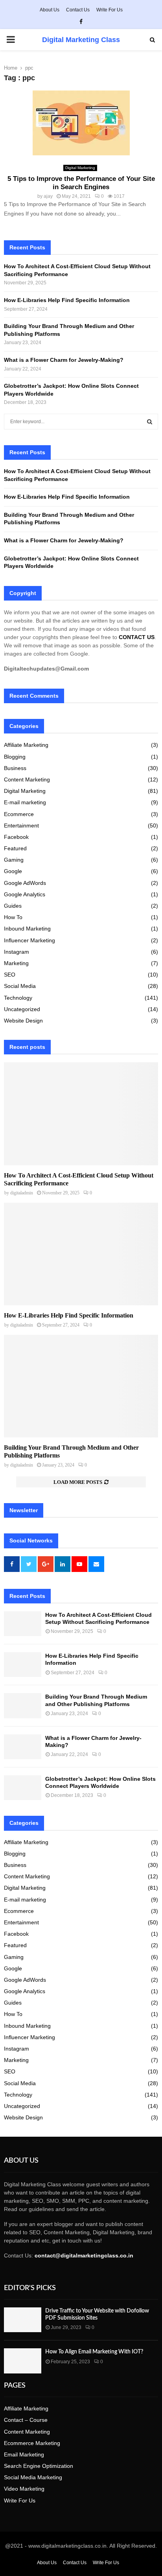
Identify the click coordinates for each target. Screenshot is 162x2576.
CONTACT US (137, 637)
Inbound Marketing (27, 929)
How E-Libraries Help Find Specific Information (67, 300)
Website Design (23, 1021)
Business (15, 768)
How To (13, 917)
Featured (15, 848)
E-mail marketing (25, 802)
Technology (18, 998)
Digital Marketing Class (81, 40)
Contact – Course (26, 2420)
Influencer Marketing (29, 940)
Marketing (16, 963)
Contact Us (78, 10)
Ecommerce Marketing (32, 2443)
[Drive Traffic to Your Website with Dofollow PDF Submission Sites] (23, 2320)
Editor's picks (30, 2288)
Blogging (15, 757)
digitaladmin (22, 1193)
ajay (48, 196)
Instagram (17, 952)
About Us (50, 10)
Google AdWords (25, 883)
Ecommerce (19, 814)
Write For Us (110, 10)
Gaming (14, 860)
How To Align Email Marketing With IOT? (94, 2352)
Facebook (16, 837)
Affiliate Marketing (26, 745)
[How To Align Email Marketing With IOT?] (23, 2361)
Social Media (20, 986)
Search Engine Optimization (39, 2466)
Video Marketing (24, 2489)
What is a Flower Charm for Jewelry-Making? (64, 360)
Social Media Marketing (33, 2477)
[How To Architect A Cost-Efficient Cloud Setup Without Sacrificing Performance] (81, 1114)
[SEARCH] (150, 422)
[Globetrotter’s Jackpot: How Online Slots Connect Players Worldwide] (23, 1788)
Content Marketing (27, 779)
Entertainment (21, 825)
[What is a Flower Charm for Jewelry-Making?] (23, 1747)
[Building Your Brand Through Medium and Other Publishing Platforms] (81, 1386)
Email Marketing (24, 2454)
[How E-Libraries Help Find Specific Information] (81, 1254)
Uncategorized (22, 1009)
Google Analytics (25, 894)
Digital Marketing (80, 168)
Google (13, 871)
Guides (13, 906)
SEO (10, 975)
